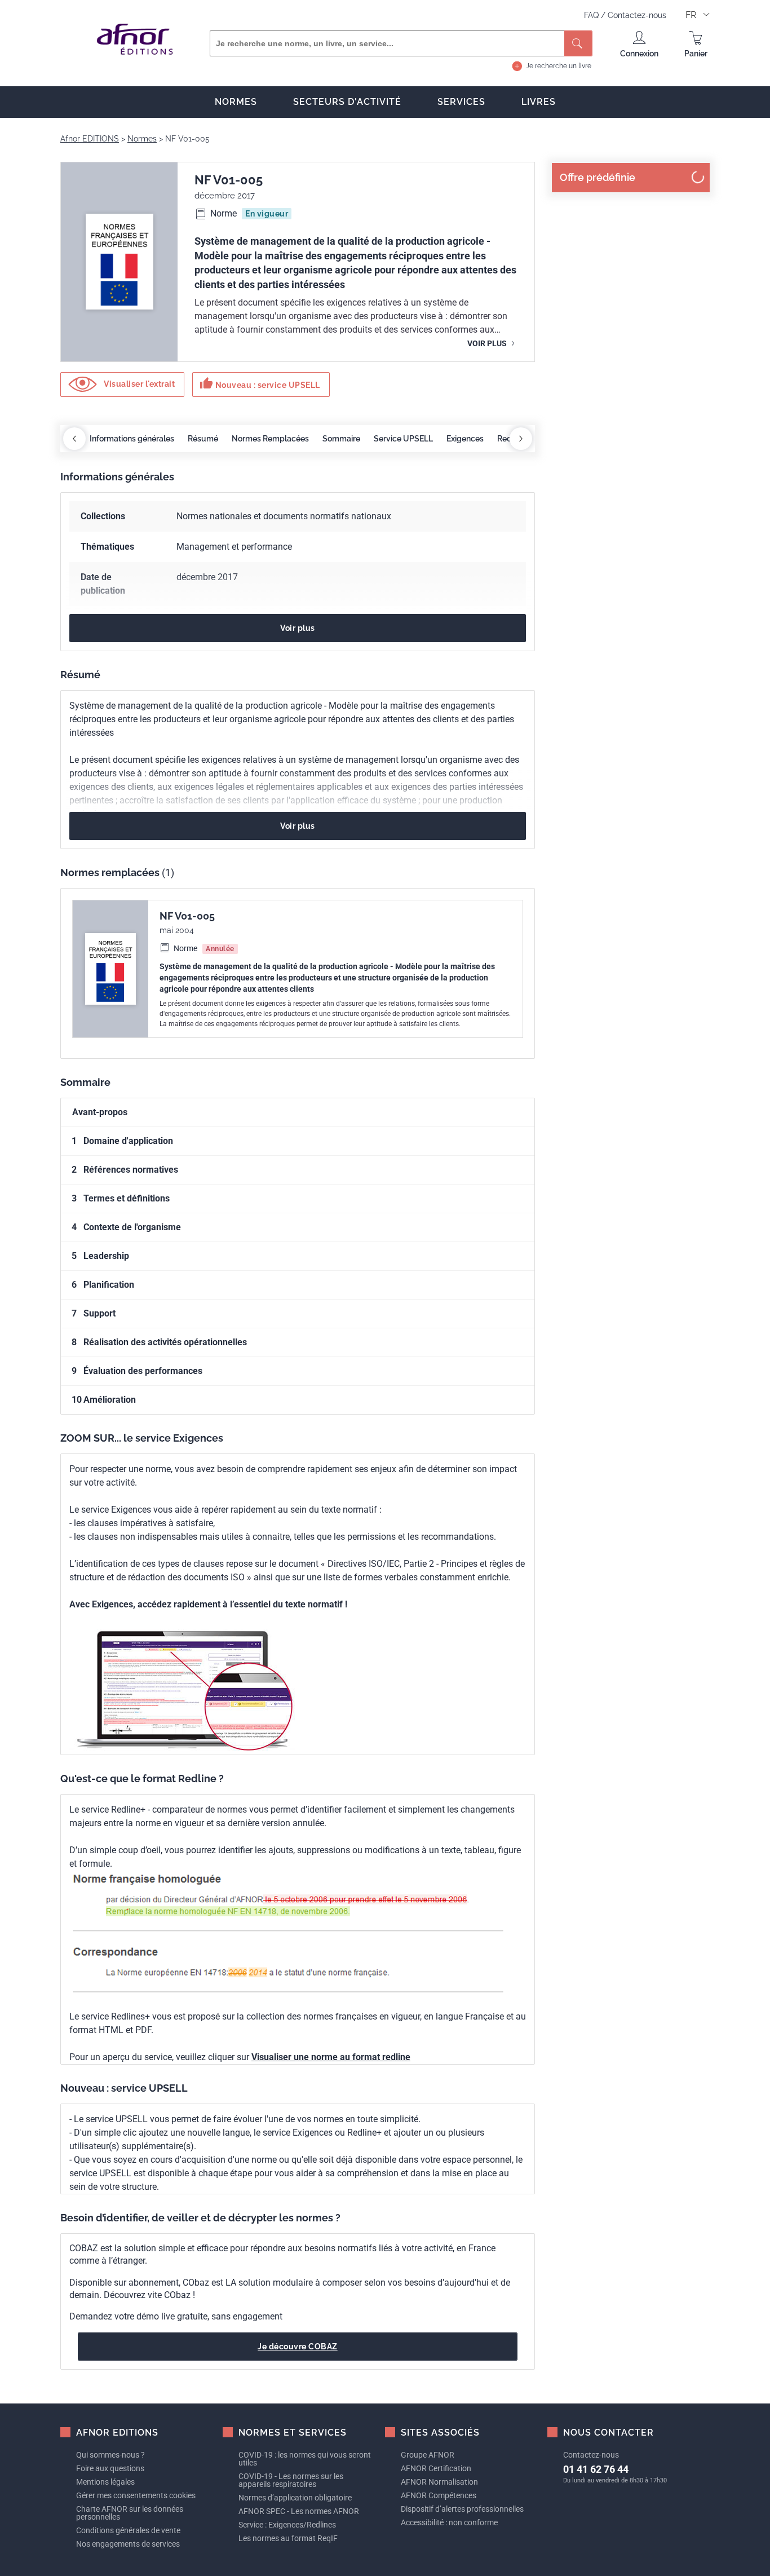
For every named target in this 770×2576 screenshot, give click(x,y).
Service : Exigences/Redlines (287, 2525)
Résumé (203, 439)
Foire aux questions (110, 2468)
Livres (539, 102)
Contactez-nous (637, 15)
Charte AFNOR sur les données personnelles (130, 2513)
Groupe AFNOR (428, 2455)
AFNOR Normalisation (439, 2482)
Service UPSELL (403, 439)
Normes (236, 102)
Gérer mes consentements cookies (136, 2495)
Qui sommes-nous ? (110, 2455)
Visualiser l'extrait (139, 384)
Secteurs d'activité (347, 102)
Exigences (465, 439)
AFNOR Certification (436, 2468)
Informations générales (132, 439)
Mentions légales (105, 2482)
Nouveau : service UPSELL (260, 383)
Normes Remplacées (270, 439)
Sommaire (341, 439)
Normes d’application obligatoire (295, 2498)
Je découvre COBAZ (298, 2347)
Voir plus (488, 343)
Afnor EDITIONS (90, 139)
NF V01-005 (187, 916)
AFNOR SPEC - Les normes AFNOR (299, 2511)
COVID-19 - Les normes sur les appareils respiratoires (291, 2480)
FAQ (592, 15)
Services (461, 102)
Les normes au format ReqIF (288, 2538)
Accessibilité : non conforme (449, 2522)
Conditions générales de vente (128, 2530)
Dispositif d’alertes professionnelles (462, 2509)
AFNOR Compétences (439, 2495)
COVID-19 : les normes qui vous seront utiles (305, 2459)
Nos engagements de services (128, 2544)
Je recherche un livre (559, 66)
